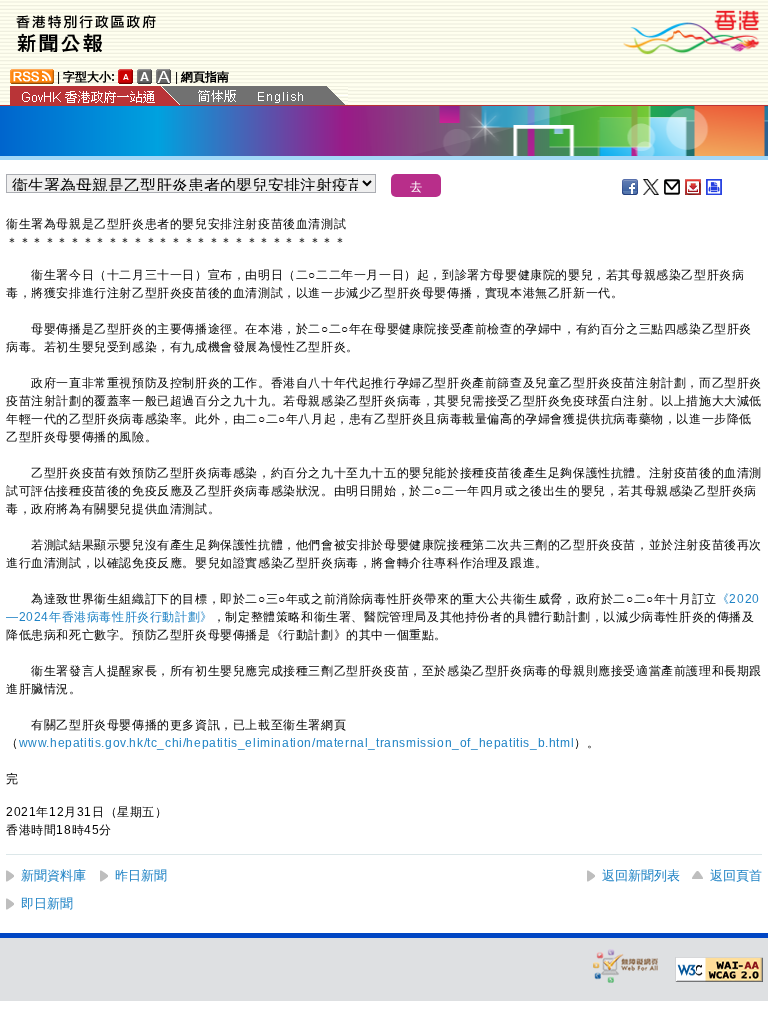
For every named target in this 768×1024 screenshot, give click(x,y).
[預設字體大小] (126, 76)
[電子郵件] (673, 187)
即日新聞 (47, 903)
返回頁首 (736, 875)
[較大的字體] (145, 76)
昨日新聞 (141, 875)
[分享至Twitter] (652, 187)
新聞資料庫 (53, 875)
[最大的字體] (164, 76)
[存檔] (694, 187)
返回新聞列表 (641, 875)
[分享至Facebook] (631, 187)
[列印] (715, 187)
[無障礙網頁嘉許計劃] (626, 965)
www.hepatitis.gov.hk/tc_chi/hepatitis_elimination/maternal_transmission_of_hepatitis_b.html (297, 743)
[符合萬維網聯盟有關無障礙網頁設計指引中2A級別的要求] (719, 970)
